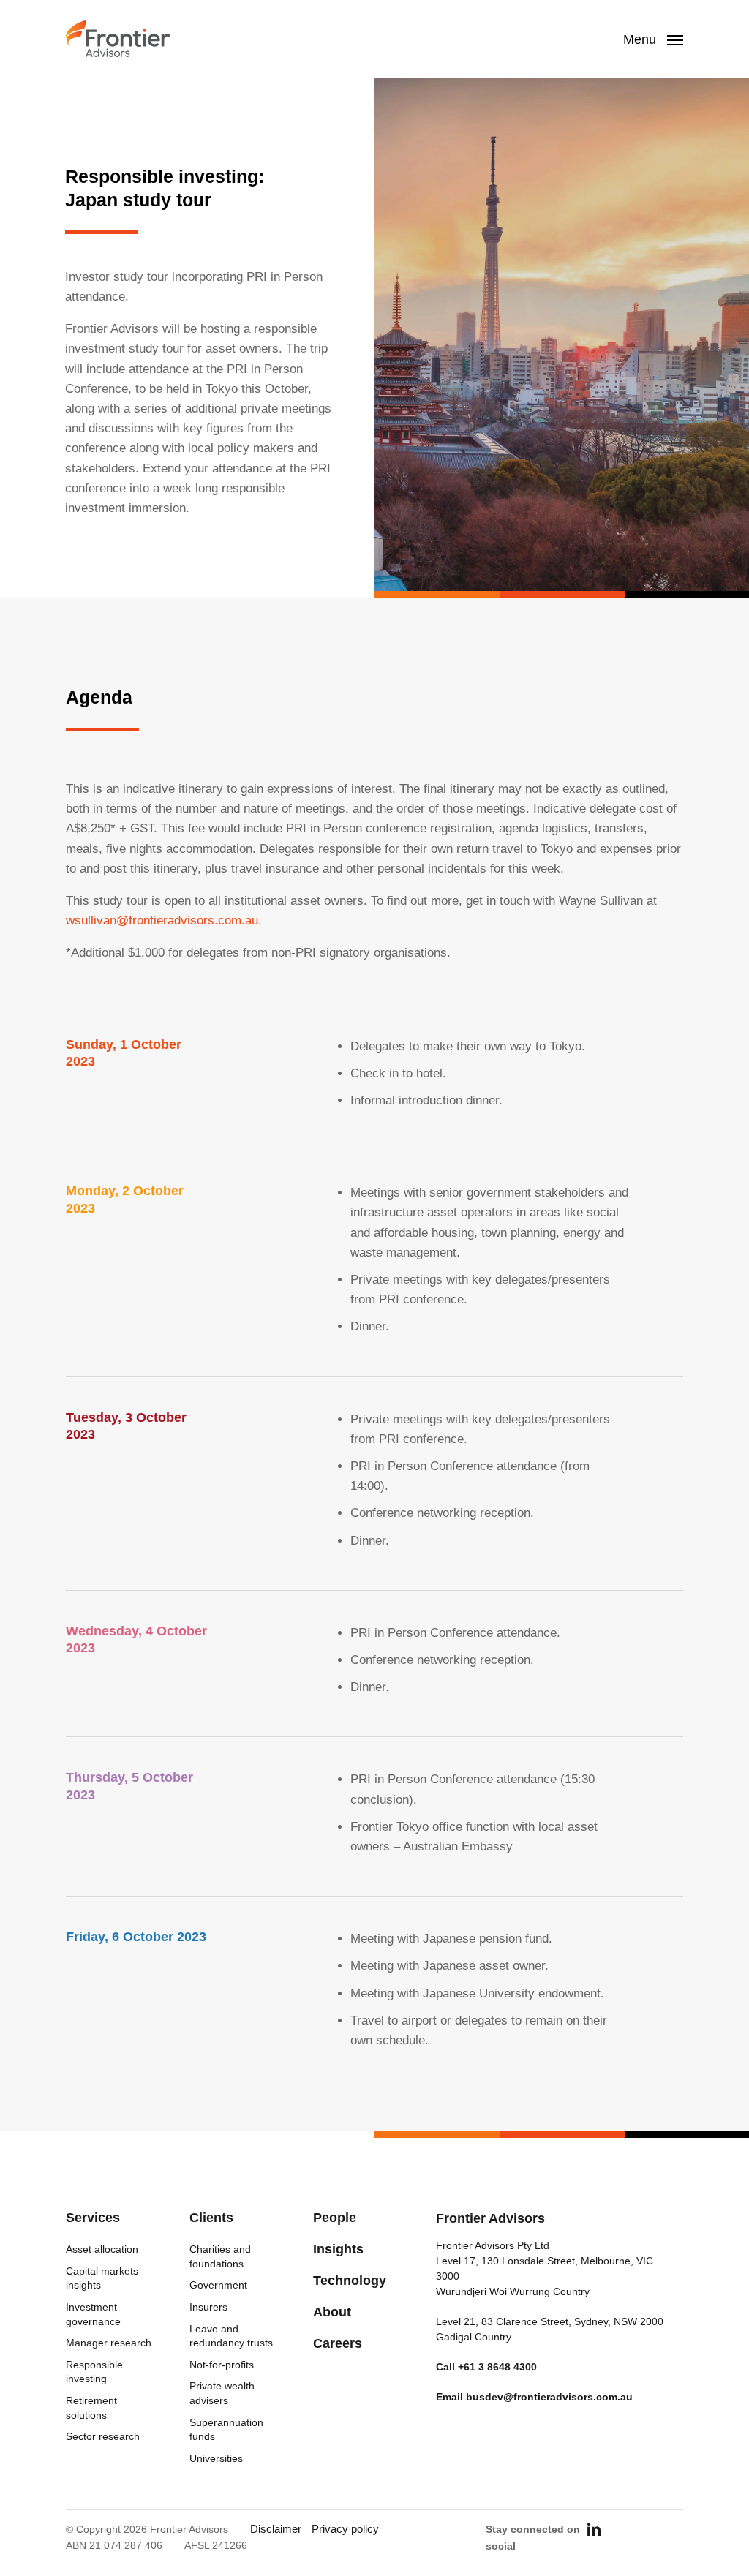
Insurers (208, 2307)
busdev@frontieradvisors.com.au (549, 2397)
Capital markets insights (102, 2278)
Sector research (103, 2436)
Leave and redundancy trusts (231, 2336)
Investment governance (93, 2314)
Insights (338, 2249)
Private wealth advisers (222, 2393)
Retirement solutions (91, 2408)
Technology (350, 2281)
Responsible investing (94, 2372)
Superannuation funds (226, 2430)
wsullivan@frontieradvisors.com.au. (164, 920)
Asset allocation (102, 2249)
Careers (338, 2343)
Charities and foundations (220, 2256)
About (332, 2312)
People (335, 2218)
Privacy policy (345, 2529)
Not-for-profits (222, 2365)
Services (93, 2218)
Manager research (109, 2343)
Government (218, 2285)
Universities (216, 2458)
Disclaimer (276, 2529)
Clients (211, 2218)
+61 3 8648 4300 (497, 2367)
